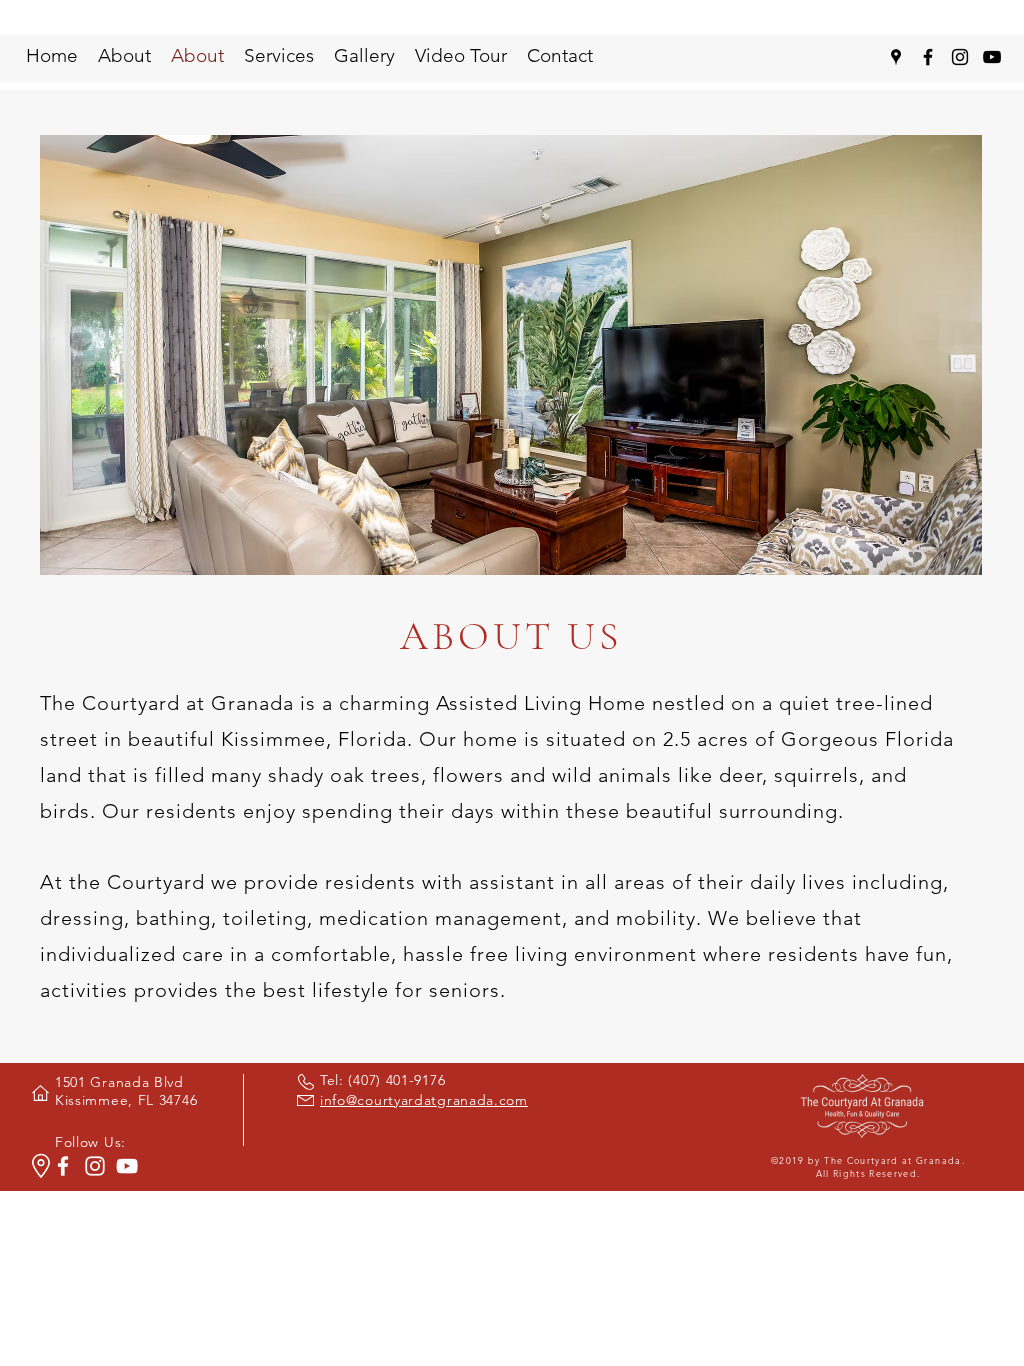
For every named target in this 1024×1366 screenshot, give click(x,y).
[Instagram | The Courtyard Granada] (95, 1166)
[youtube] (992, 57)
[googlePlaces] (896, 57)
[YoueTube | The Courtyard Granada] (127, 1166)
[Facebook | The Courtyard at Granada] (63, 1166)
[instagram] (960, 57)
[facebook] (928, 57)
